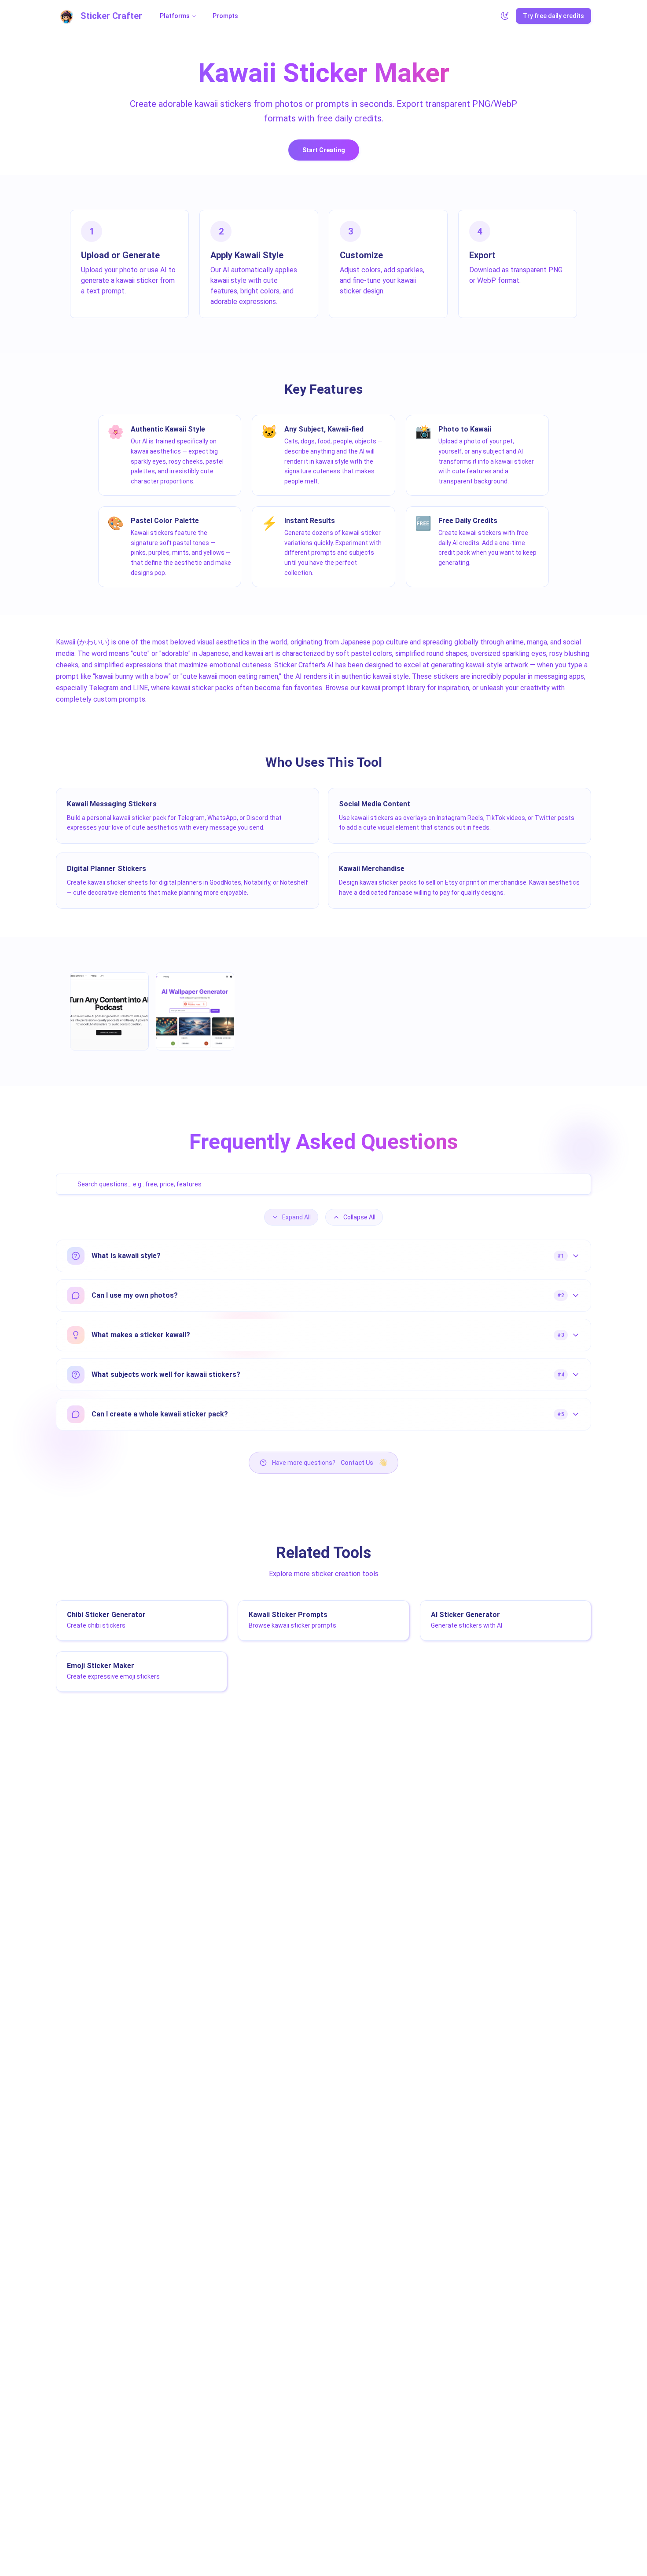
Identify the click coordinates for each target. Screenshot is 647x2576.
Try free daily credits (553, 16)
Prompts (225, 16)
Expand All (296, 1217)
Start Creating (324, 150)
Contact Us (357, 1463)
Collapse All (359, 1217)
